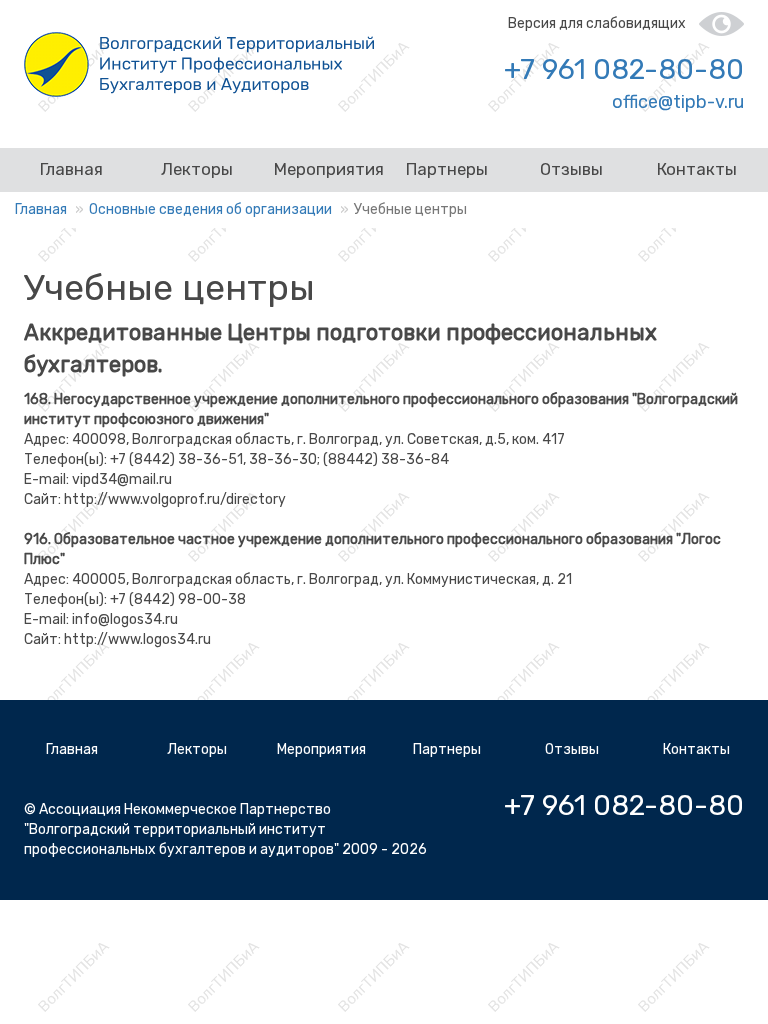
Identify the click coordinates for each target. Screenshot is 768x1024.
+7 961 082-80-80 (624, 69)
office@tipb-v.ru (678, 102)
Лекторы (197, 169)
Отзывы (571, 169)
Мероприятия (329, 169)
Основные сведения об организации (210, 209)
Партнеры (447, 169)
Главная (71, 169)
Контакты (697, 169)
